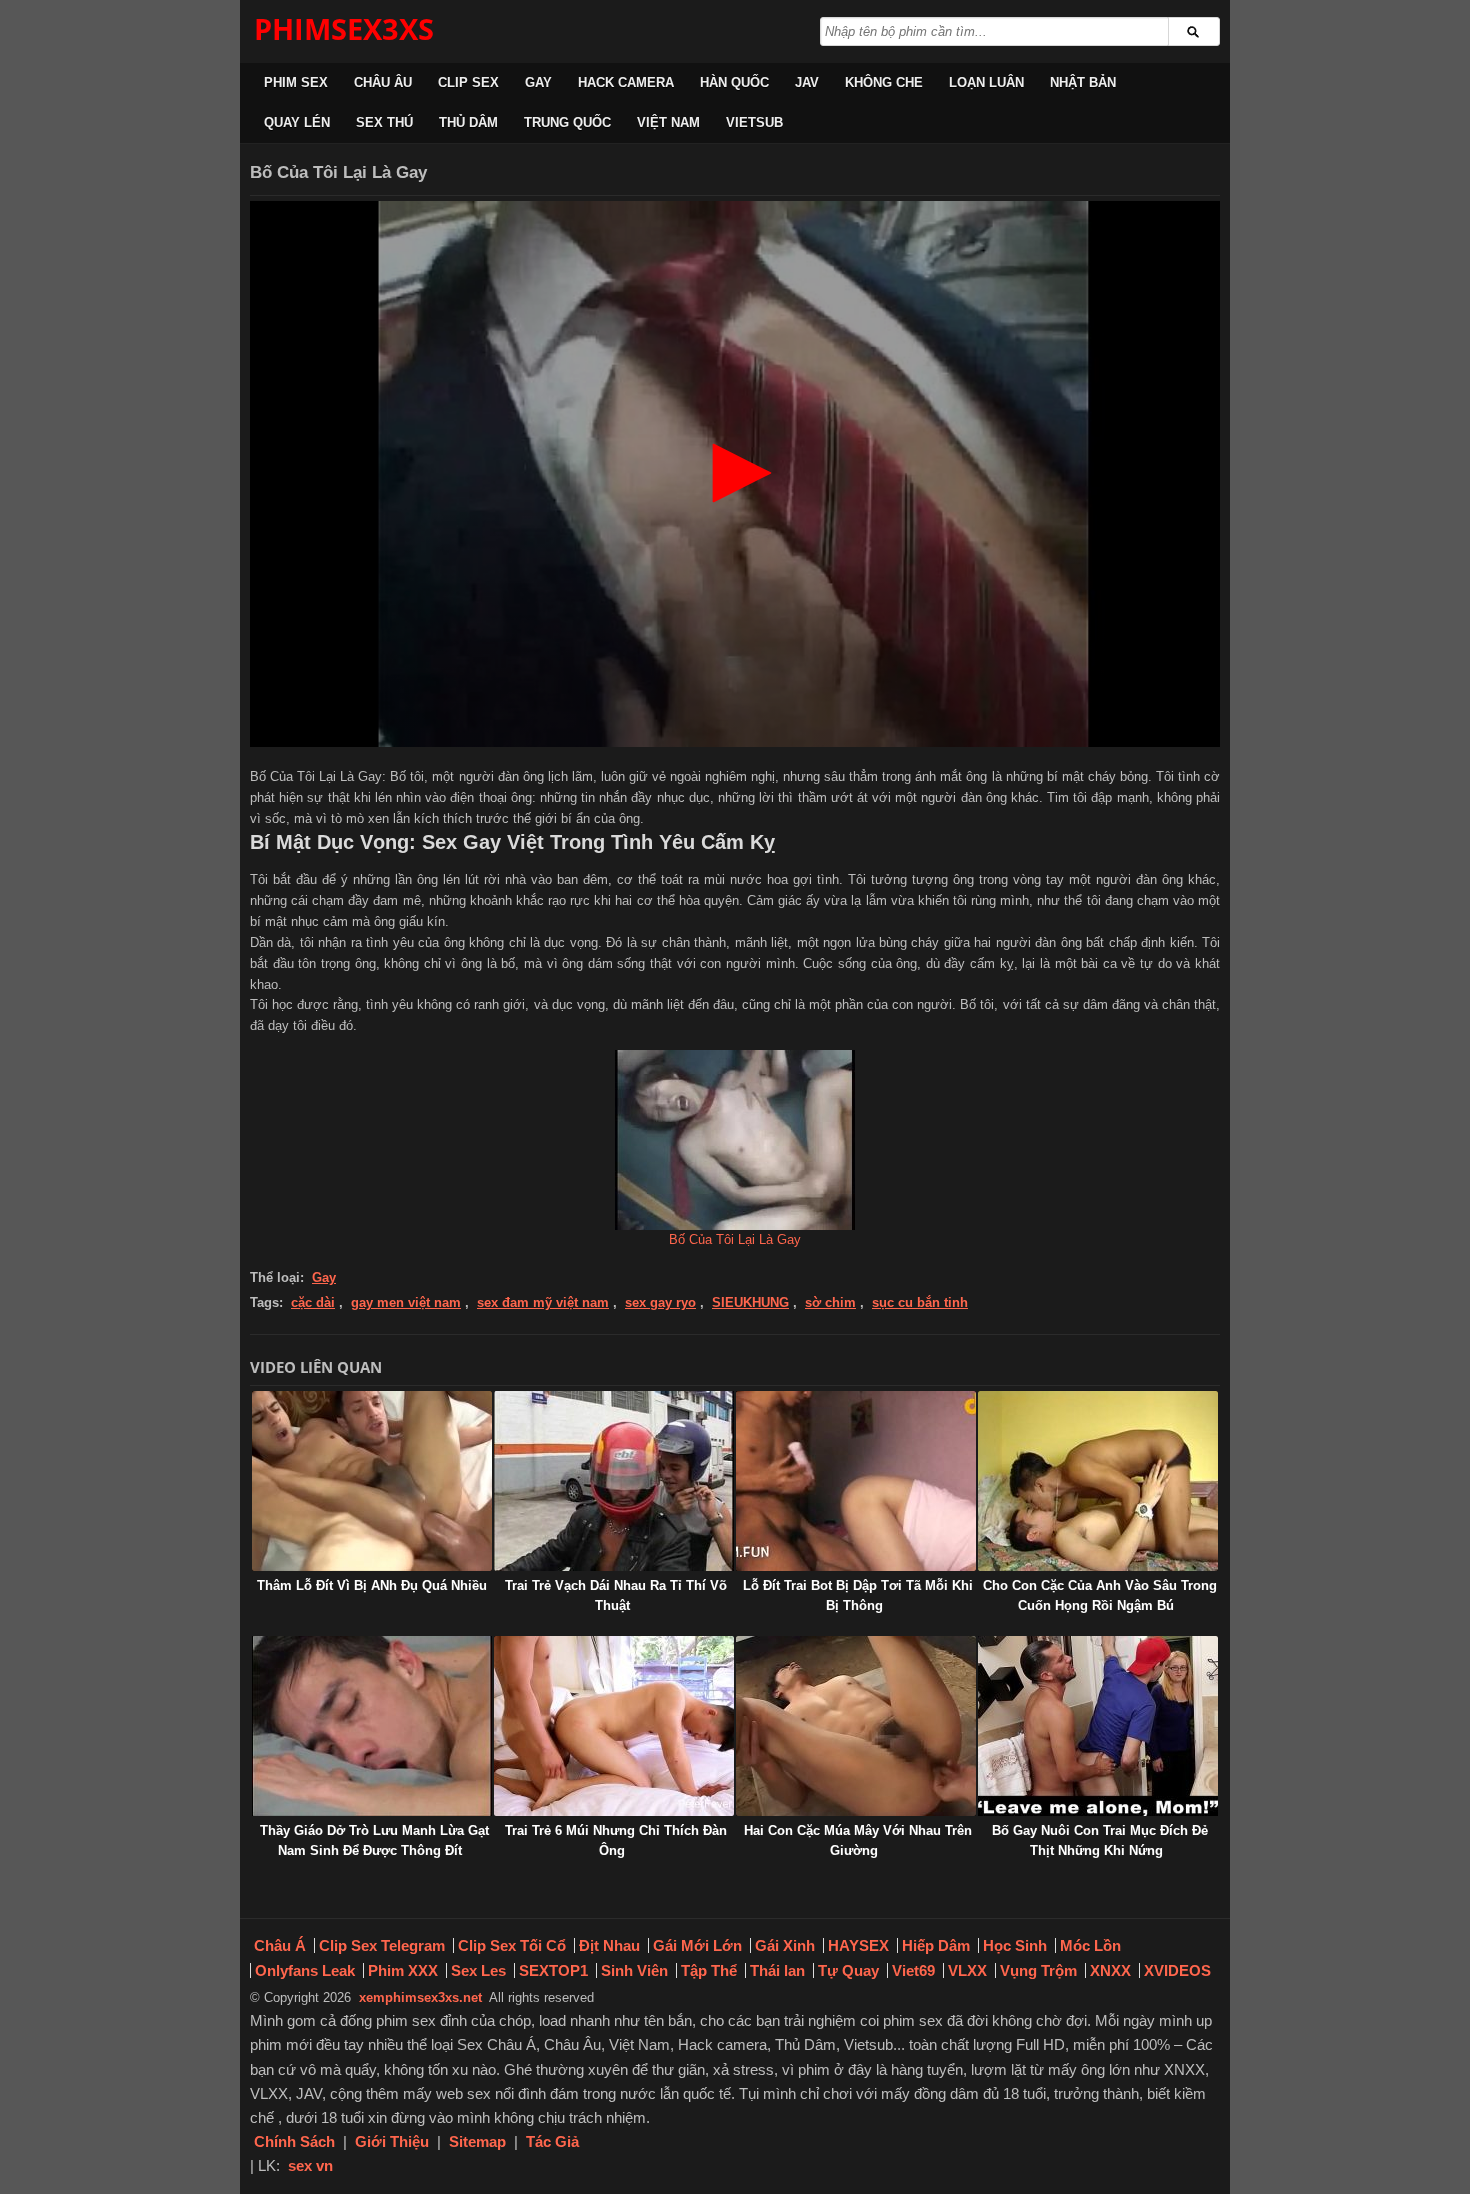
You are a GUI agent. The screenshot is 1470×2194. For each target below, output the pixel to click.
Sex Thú (384, 122)
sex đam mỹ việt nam (543, 1302)
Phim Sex (296, 82)
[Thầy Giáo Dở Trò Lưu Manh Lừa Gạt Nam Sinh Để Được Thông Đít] (372, 1726)
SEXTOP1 (553, 1970)
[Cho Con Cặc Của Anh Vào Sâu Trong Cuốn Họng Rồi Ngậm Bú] (1098, 1481)
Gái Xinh (785, 1945)
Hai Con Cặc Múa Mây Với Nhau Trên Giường (858, 1840)
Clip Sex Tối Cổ (512, 1945)
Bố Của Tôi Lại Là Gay (735, 1239)
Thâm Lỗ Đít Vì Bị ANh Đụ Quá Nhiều (372, 1585)
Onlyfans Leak (305, 1970)
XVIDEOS (1177, 1970)
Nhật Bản (1083, 82)
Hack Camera (626, 82)
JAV (807, 82)
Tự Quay (848, 1970)
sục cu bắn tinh (920, 1302)
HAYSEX (858, 1945)
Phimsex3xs (344, 28)
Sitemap (477, 2141)
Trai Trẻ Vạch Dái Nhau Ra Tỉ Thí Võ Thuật (616, 1595)
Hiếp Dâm (936, 1945)
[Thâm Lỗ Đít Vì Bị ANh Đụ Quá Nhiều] (372, 1481)
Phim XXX (403, 1970)
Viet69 (913, 1970)
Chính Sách (294, 2141)
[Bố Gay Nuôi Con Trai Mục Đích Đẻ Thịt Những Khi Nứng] (1098, 1726)
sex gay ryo (660, 1302)
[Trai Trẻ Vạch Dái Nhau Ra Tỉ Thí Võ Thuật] (614, 1481)
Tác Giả (552, 2141)
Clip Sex (468, 82)
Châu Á (280, 1945)
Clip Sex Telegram (382, 1945)
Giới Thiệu (392, 2141)
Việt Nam (668, 122)
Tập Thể (709, 1970)
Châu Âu (383, 82)
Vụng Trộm (1038, 1970)
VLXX (967, 1970)
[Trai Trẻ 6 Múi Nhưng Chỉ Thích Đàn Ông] (614, 1726)
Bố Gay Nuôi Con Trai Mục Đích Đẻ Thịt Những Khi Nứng (1100, 1840)
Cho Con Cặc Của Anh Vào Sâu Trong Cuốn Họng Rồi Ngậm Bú (1100, 1595)
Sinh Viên (634, 1970)
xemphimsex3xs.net (420, 1997)
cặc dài (313, 1302)
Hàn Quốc (734, 82)
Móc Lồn (1090, 1945)
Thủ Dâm (468, 122)
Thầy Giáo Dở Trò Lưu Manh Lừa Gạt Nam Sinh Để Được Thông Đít (374, 1840)
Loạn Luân (986, 82)
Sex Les (478, 1970)
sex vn (310, 2165)
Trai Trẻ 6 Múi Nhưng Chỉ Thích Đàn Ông (616, 1840)
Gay (538, 82)
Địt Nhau (609, 1945)
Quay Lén (297, 122)
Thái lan (777, 1970)
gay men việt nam (406, 1302)
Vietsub (754, 122)
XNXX (1110, 1970)
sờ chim (830, 1302)
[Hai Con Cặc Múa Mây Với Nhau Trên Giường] (856, 1726)
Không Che (884, 82)
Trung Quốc (567, 122)
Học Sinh (1015, 1945)
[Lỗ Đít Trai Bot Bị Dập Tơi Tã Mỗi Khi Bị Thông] (856, 1481)
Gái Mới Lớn (697, 1945)
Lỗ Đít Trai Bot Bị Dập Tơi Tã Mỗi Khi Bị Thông (858, 1595)
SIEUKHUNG (750, 1302)
